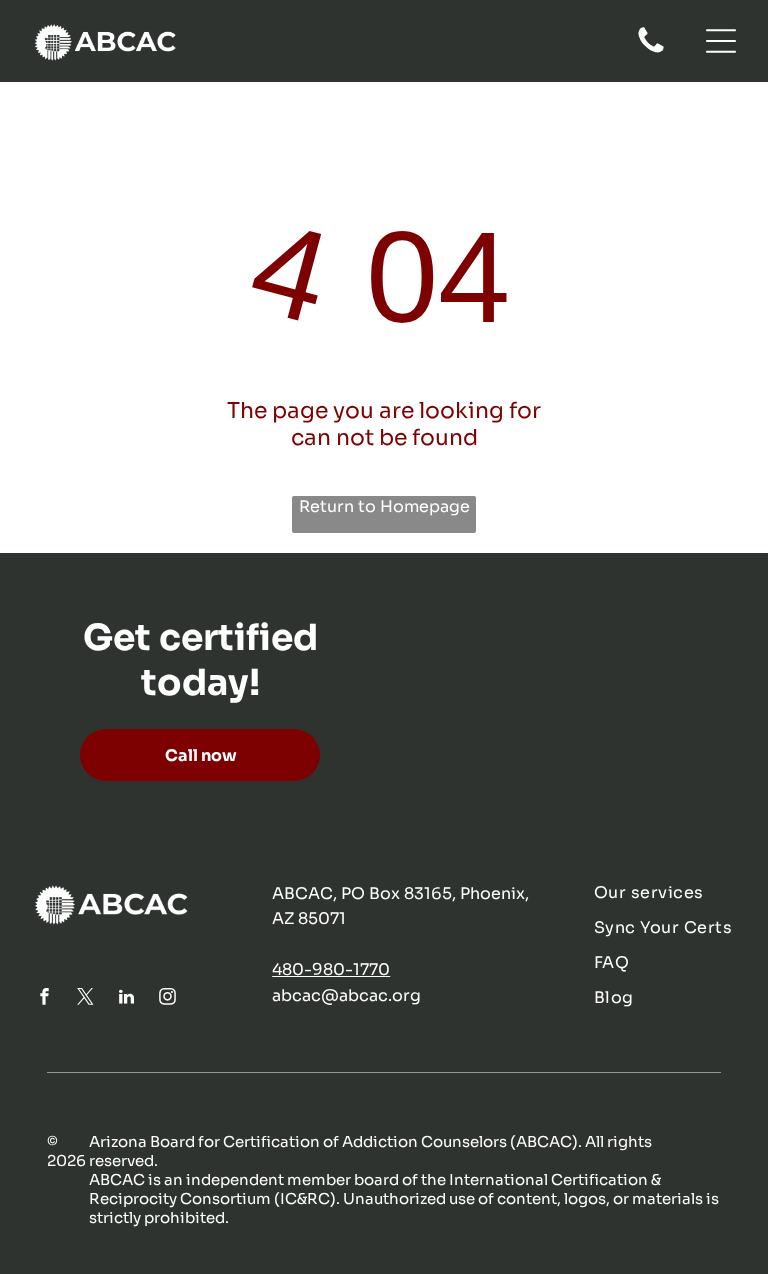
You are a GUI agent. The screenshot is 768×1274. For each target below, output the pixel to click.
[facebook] (44, 999)
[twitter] (85, 999)
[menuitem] (665, 892)
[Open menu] (721, 41)
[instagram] (167, 999)
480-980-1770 (331, 969)
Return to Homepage (384, 506)
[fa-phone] (651, 51)
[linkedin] (126, 999)
